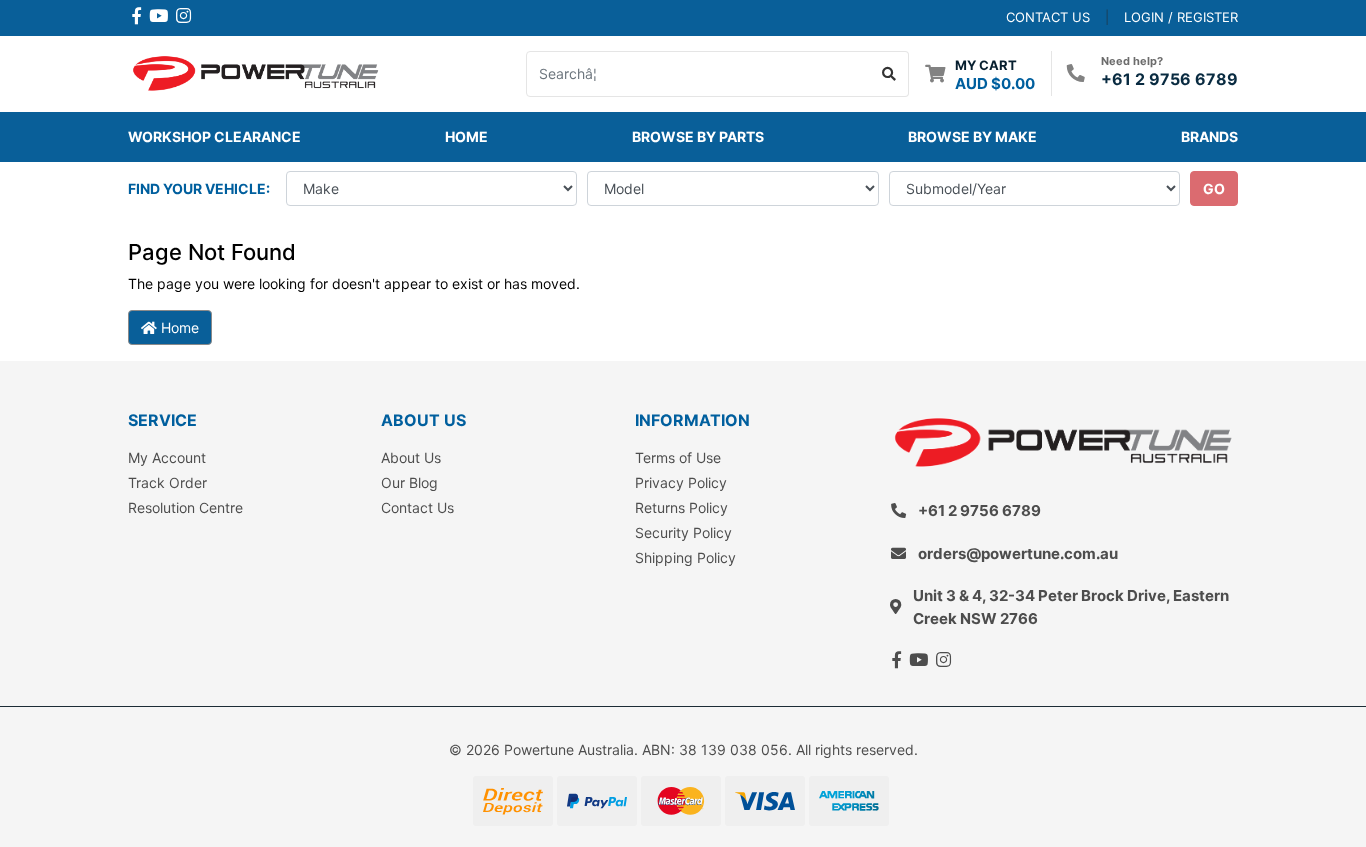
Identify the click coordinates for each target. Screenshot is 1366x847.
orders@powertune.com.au (1018, 553)
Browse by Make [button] (972, 136)
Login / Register (1181, 17)
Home (466, 136)
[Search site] (889, 74)
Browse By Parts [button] (698, 136)
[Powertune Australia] (255, 71)
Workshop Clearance (214, 136)
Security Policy (683, 532)
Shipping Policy (685, 557)
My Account (167, 457)
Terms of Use (678, 457)
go (1214, 188)
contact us (1048, 17)
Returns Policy (681, 507)
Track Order (167, 482)
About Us (411, 457)
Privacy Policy (681, 482)
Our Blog (409, 482)
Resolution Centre (185, 507)
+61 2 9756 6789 (1169, 79)
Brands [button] (1209, 136)
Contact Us (417, 507)
